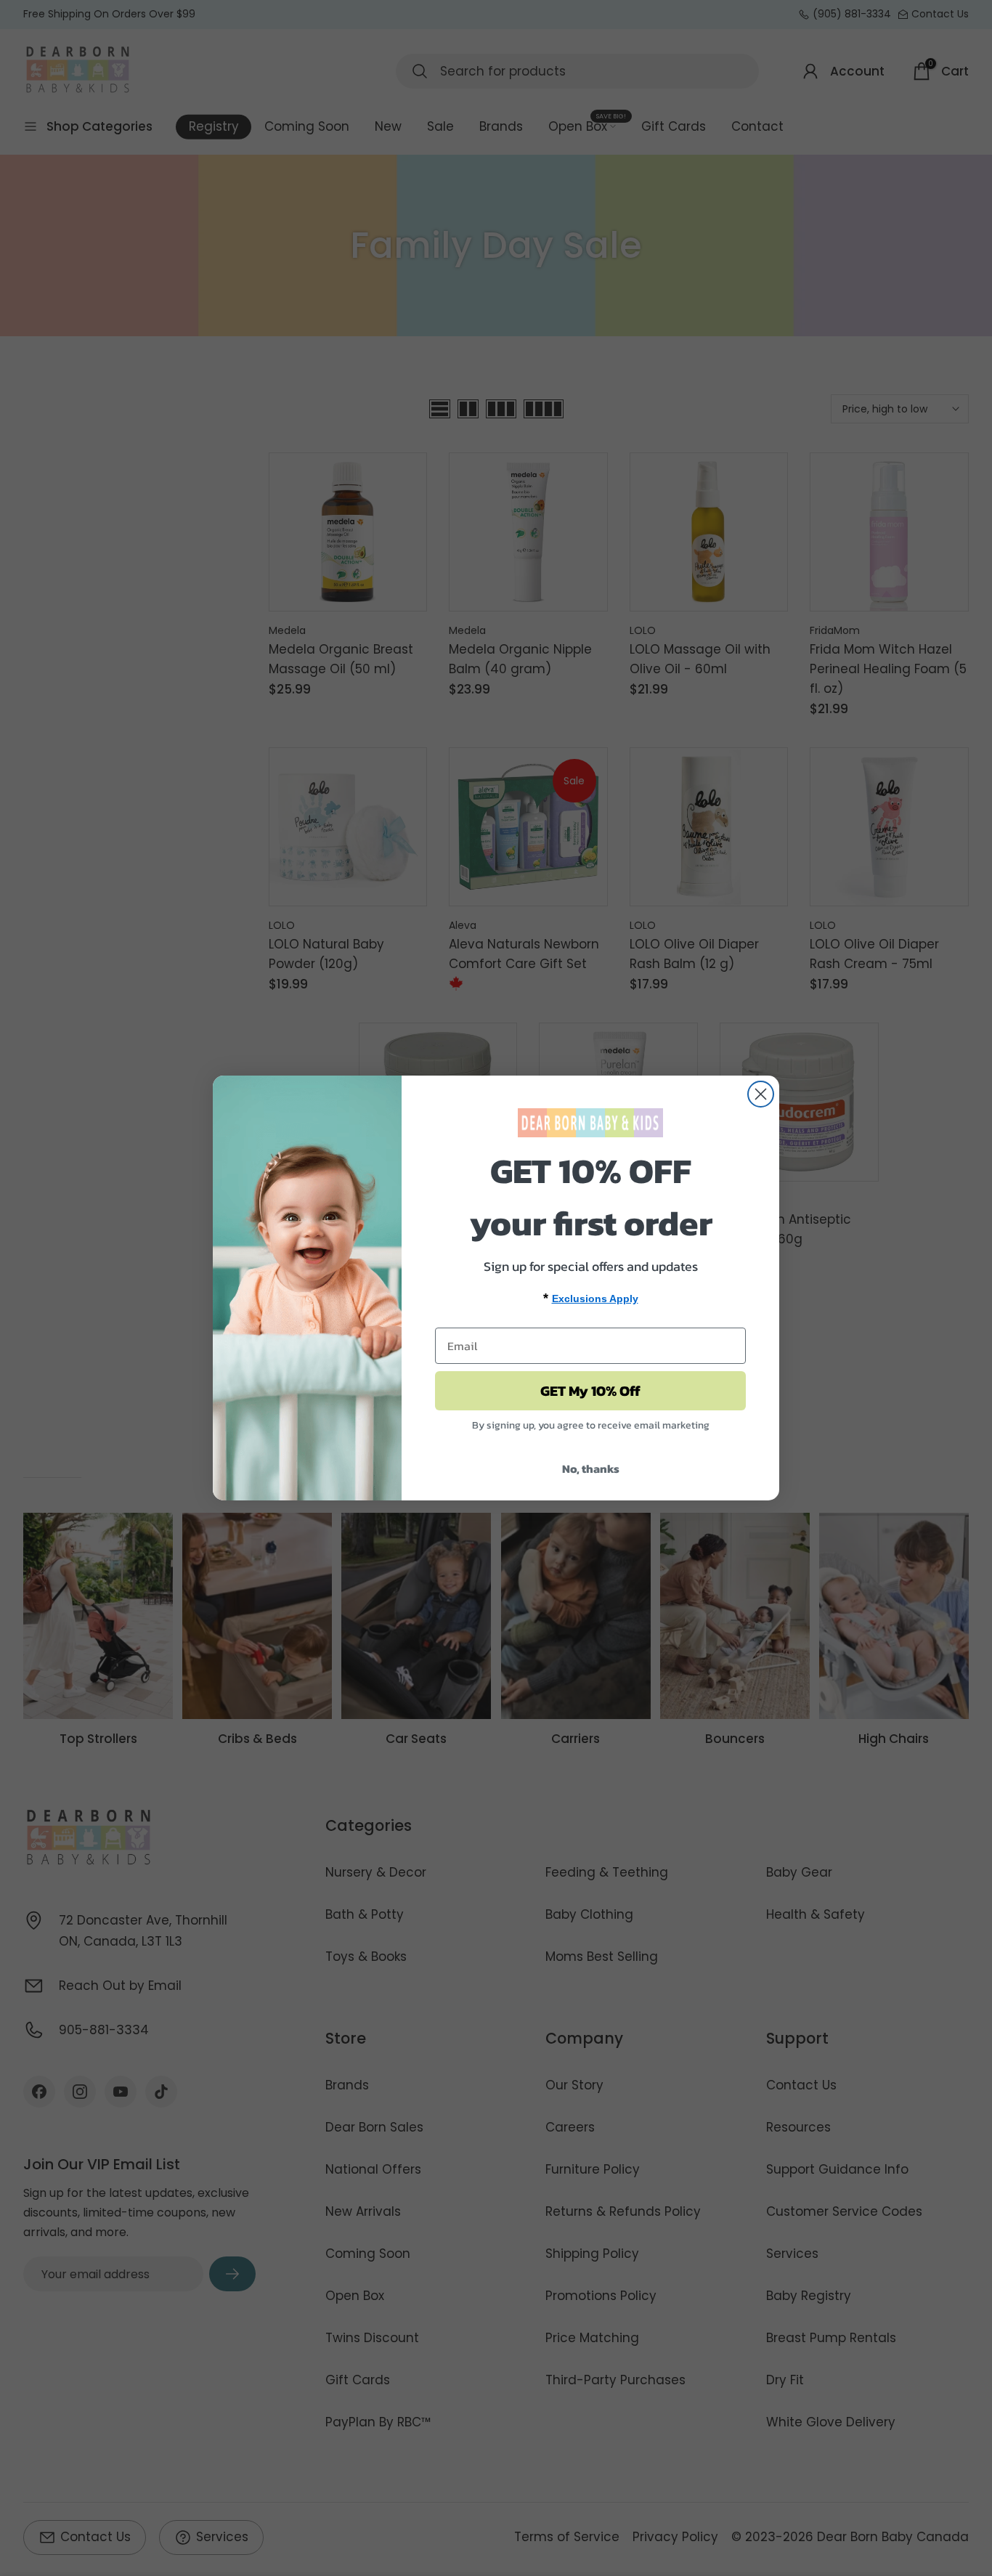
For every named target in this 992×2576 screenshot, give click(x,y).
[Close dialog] (761, 1094)
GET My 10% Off (590, 1391)
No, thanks (591, 1468)
